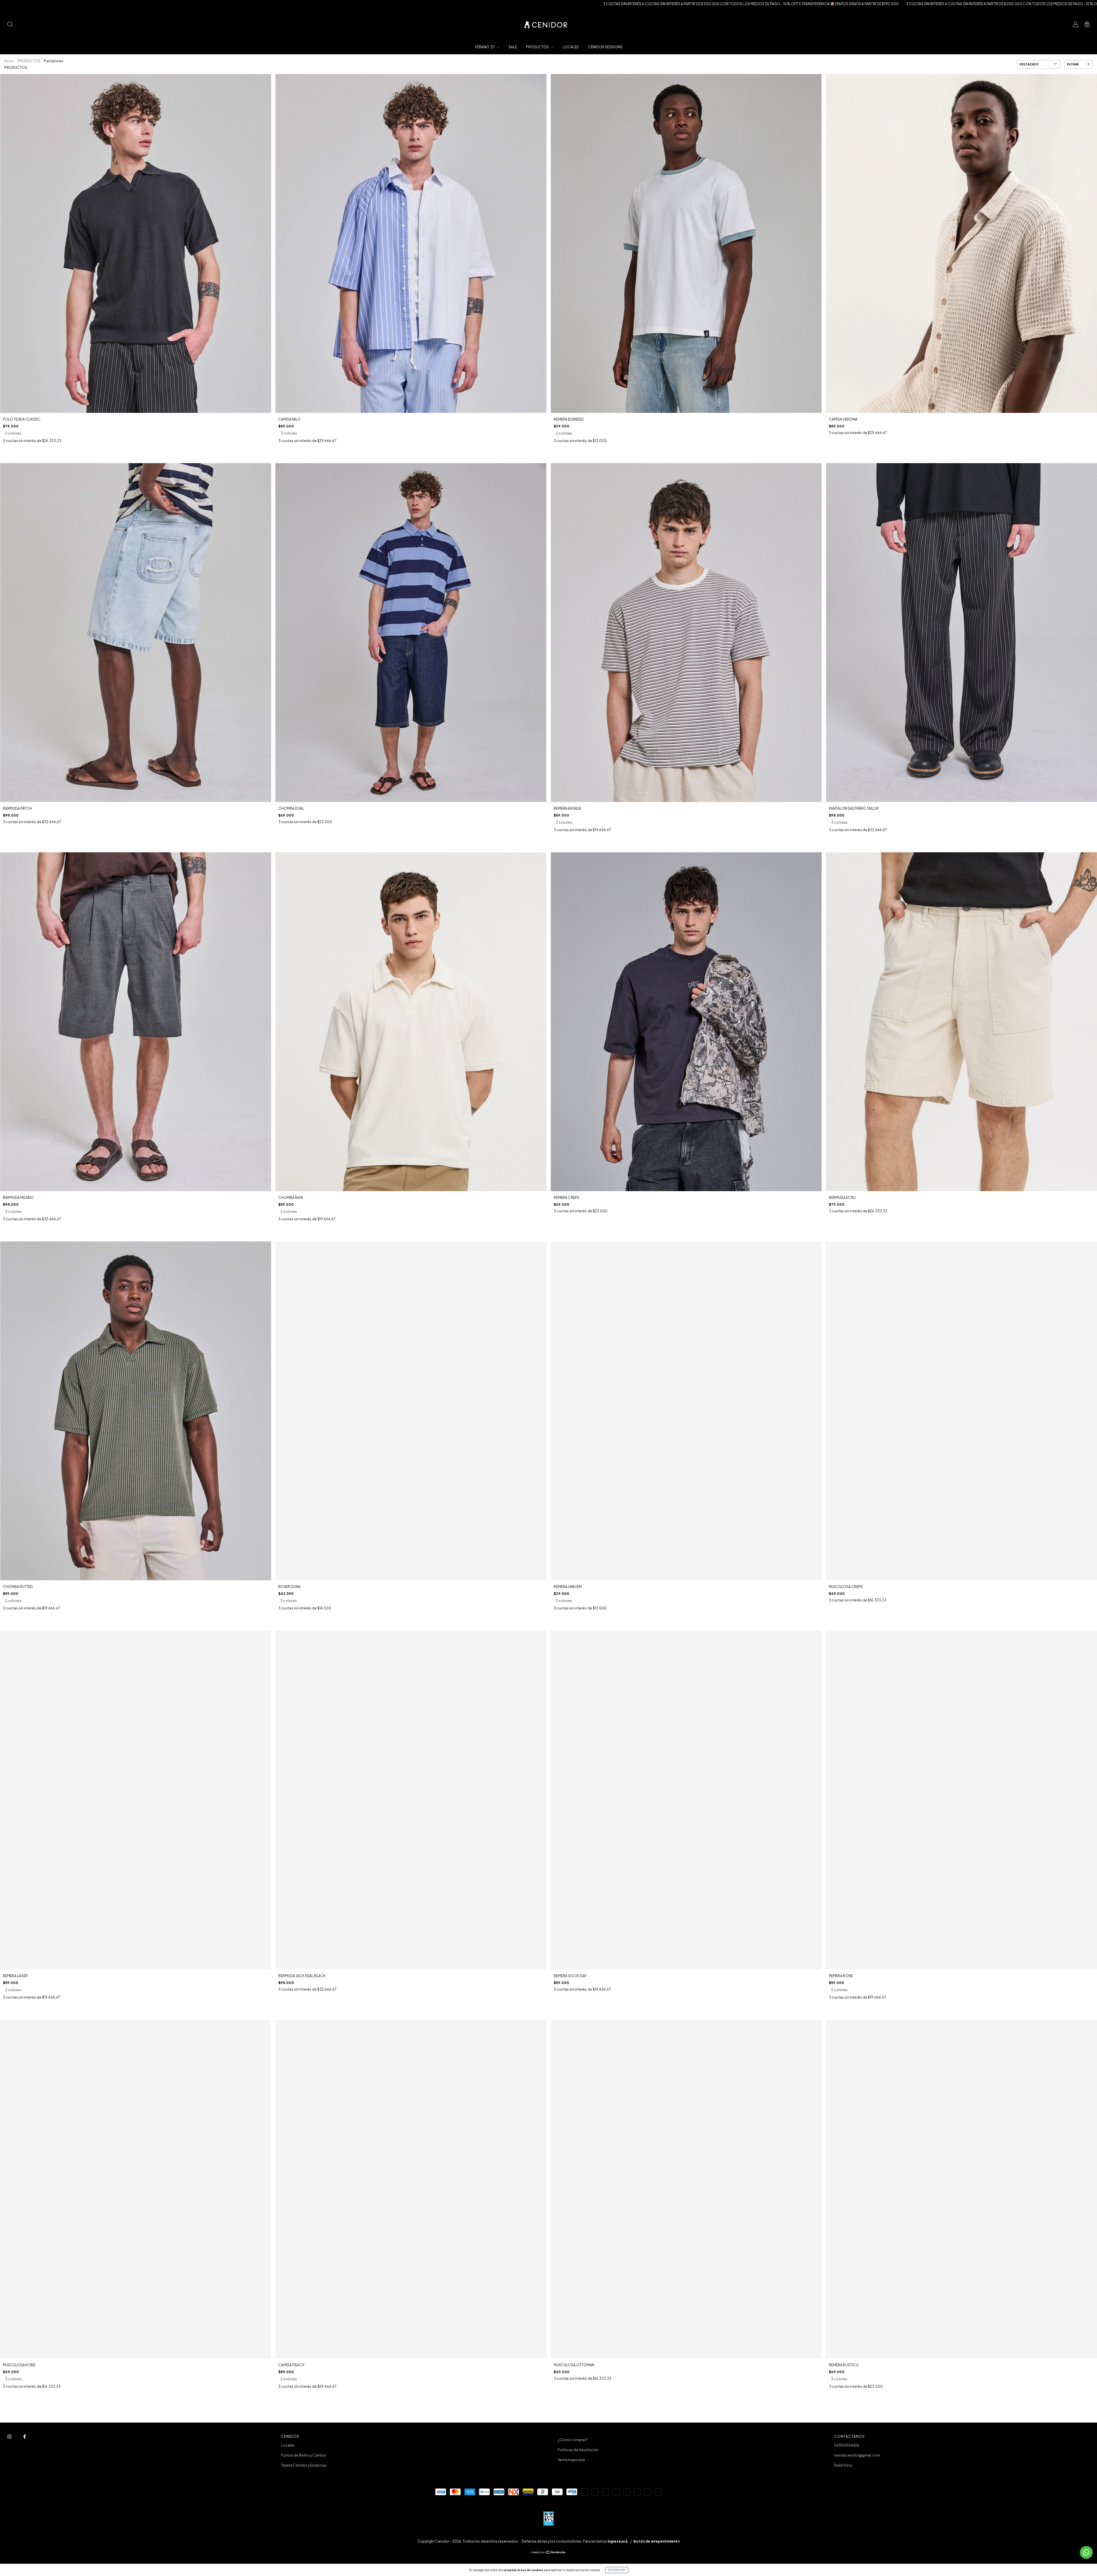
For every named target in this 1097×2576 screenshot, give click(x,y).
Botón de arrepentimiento (657, 2541)
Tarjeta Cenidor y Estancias (304, 2465)
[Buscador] (10, 25)
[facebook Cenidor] (25, 2437)
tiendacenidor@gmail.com (857, 2455)
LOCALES (571, 47)
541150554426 (847, 2445)
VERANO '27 (485, 47)
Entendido (617, 2570)
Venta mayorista (571, 2460)
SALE (513, 47)
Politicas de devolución (578, 2450)
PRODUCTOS (538, 47)
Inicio (9, 61)
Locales (288, 2445)
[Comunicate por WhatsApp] (1086, 2552)
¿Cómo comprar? (573, 2440)
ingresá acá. (618, 2541)
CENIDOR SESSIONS (605, 47)
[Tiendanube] (549, 2553)
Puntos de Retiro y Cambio (304, 2455)
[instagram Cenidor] (10, 2437)
